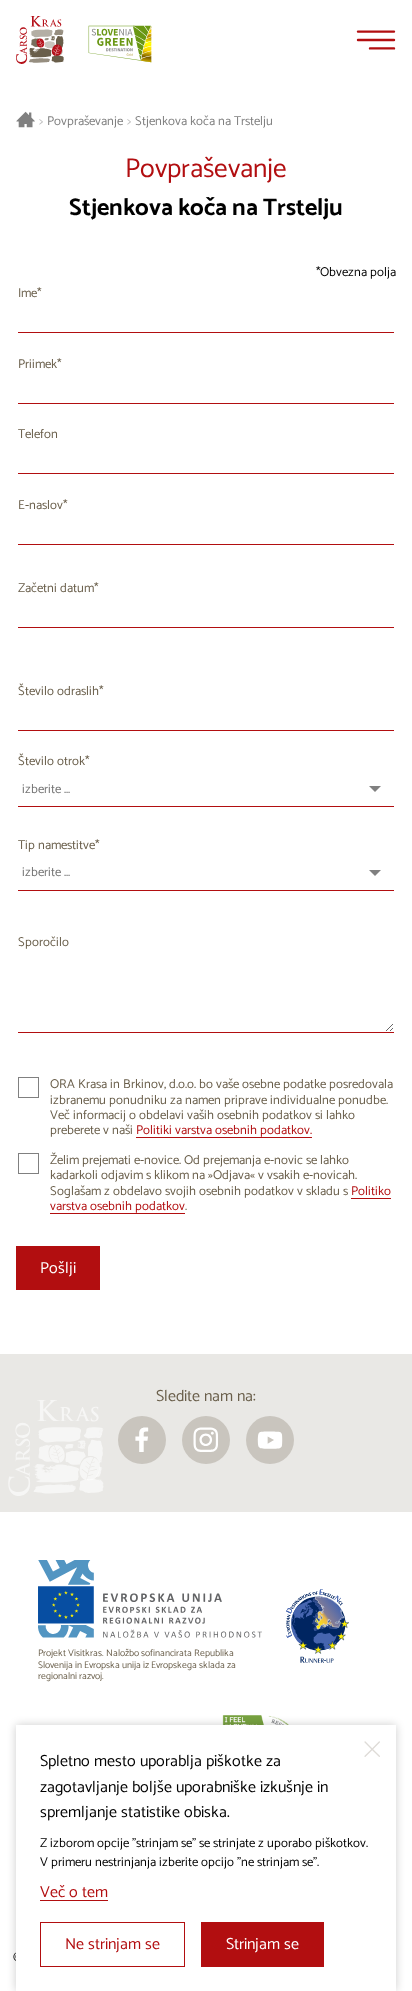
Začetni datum (56, 588)
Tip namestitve (56, 845)
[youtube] (270, 1440)
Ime (27, 293)
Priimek (37, 364)
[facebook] (142, 1440)
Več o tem (74, 1892)
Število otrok (51, 761)
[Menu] (376, 40)
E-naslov (40, 505)
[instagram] (206, 1440)
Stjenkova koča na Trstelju (204, 122)
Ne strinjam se (112, 1944)
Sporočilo (43, 942)
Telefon (38, 434)
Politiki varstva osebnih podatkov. (224, 1130)
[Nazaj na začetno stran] (40, 40)
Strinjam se (262, 1944)
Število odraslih (58, 691)
